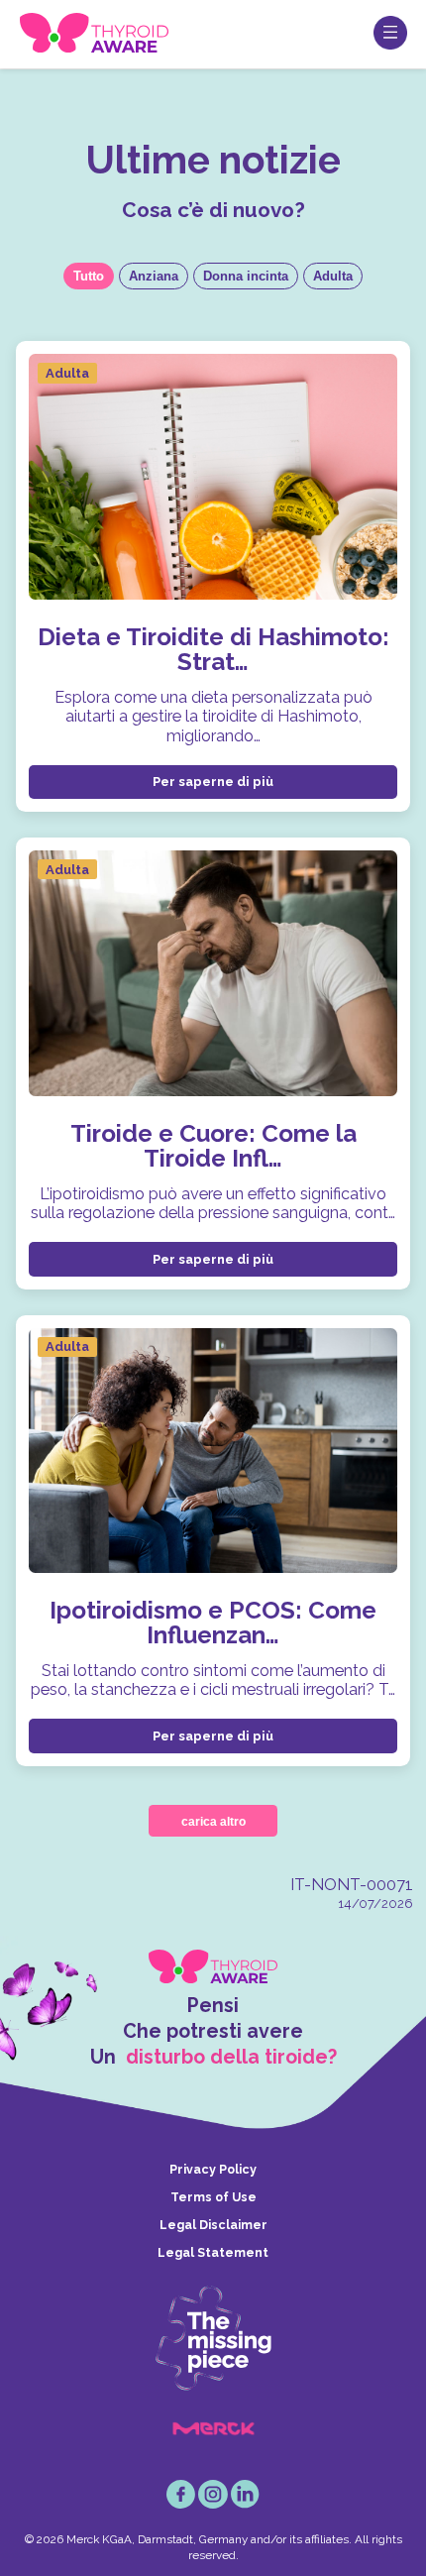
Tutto (89, 276)
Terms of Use (213, 2197)
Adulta (333, 276)
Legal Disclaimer (213, 2225)
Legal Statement (213, 2252)
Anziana (154, 276)
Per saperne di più (213, 782)
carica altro (213, 1821)
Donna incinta (246, 276)
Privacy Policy (213, 2169)
